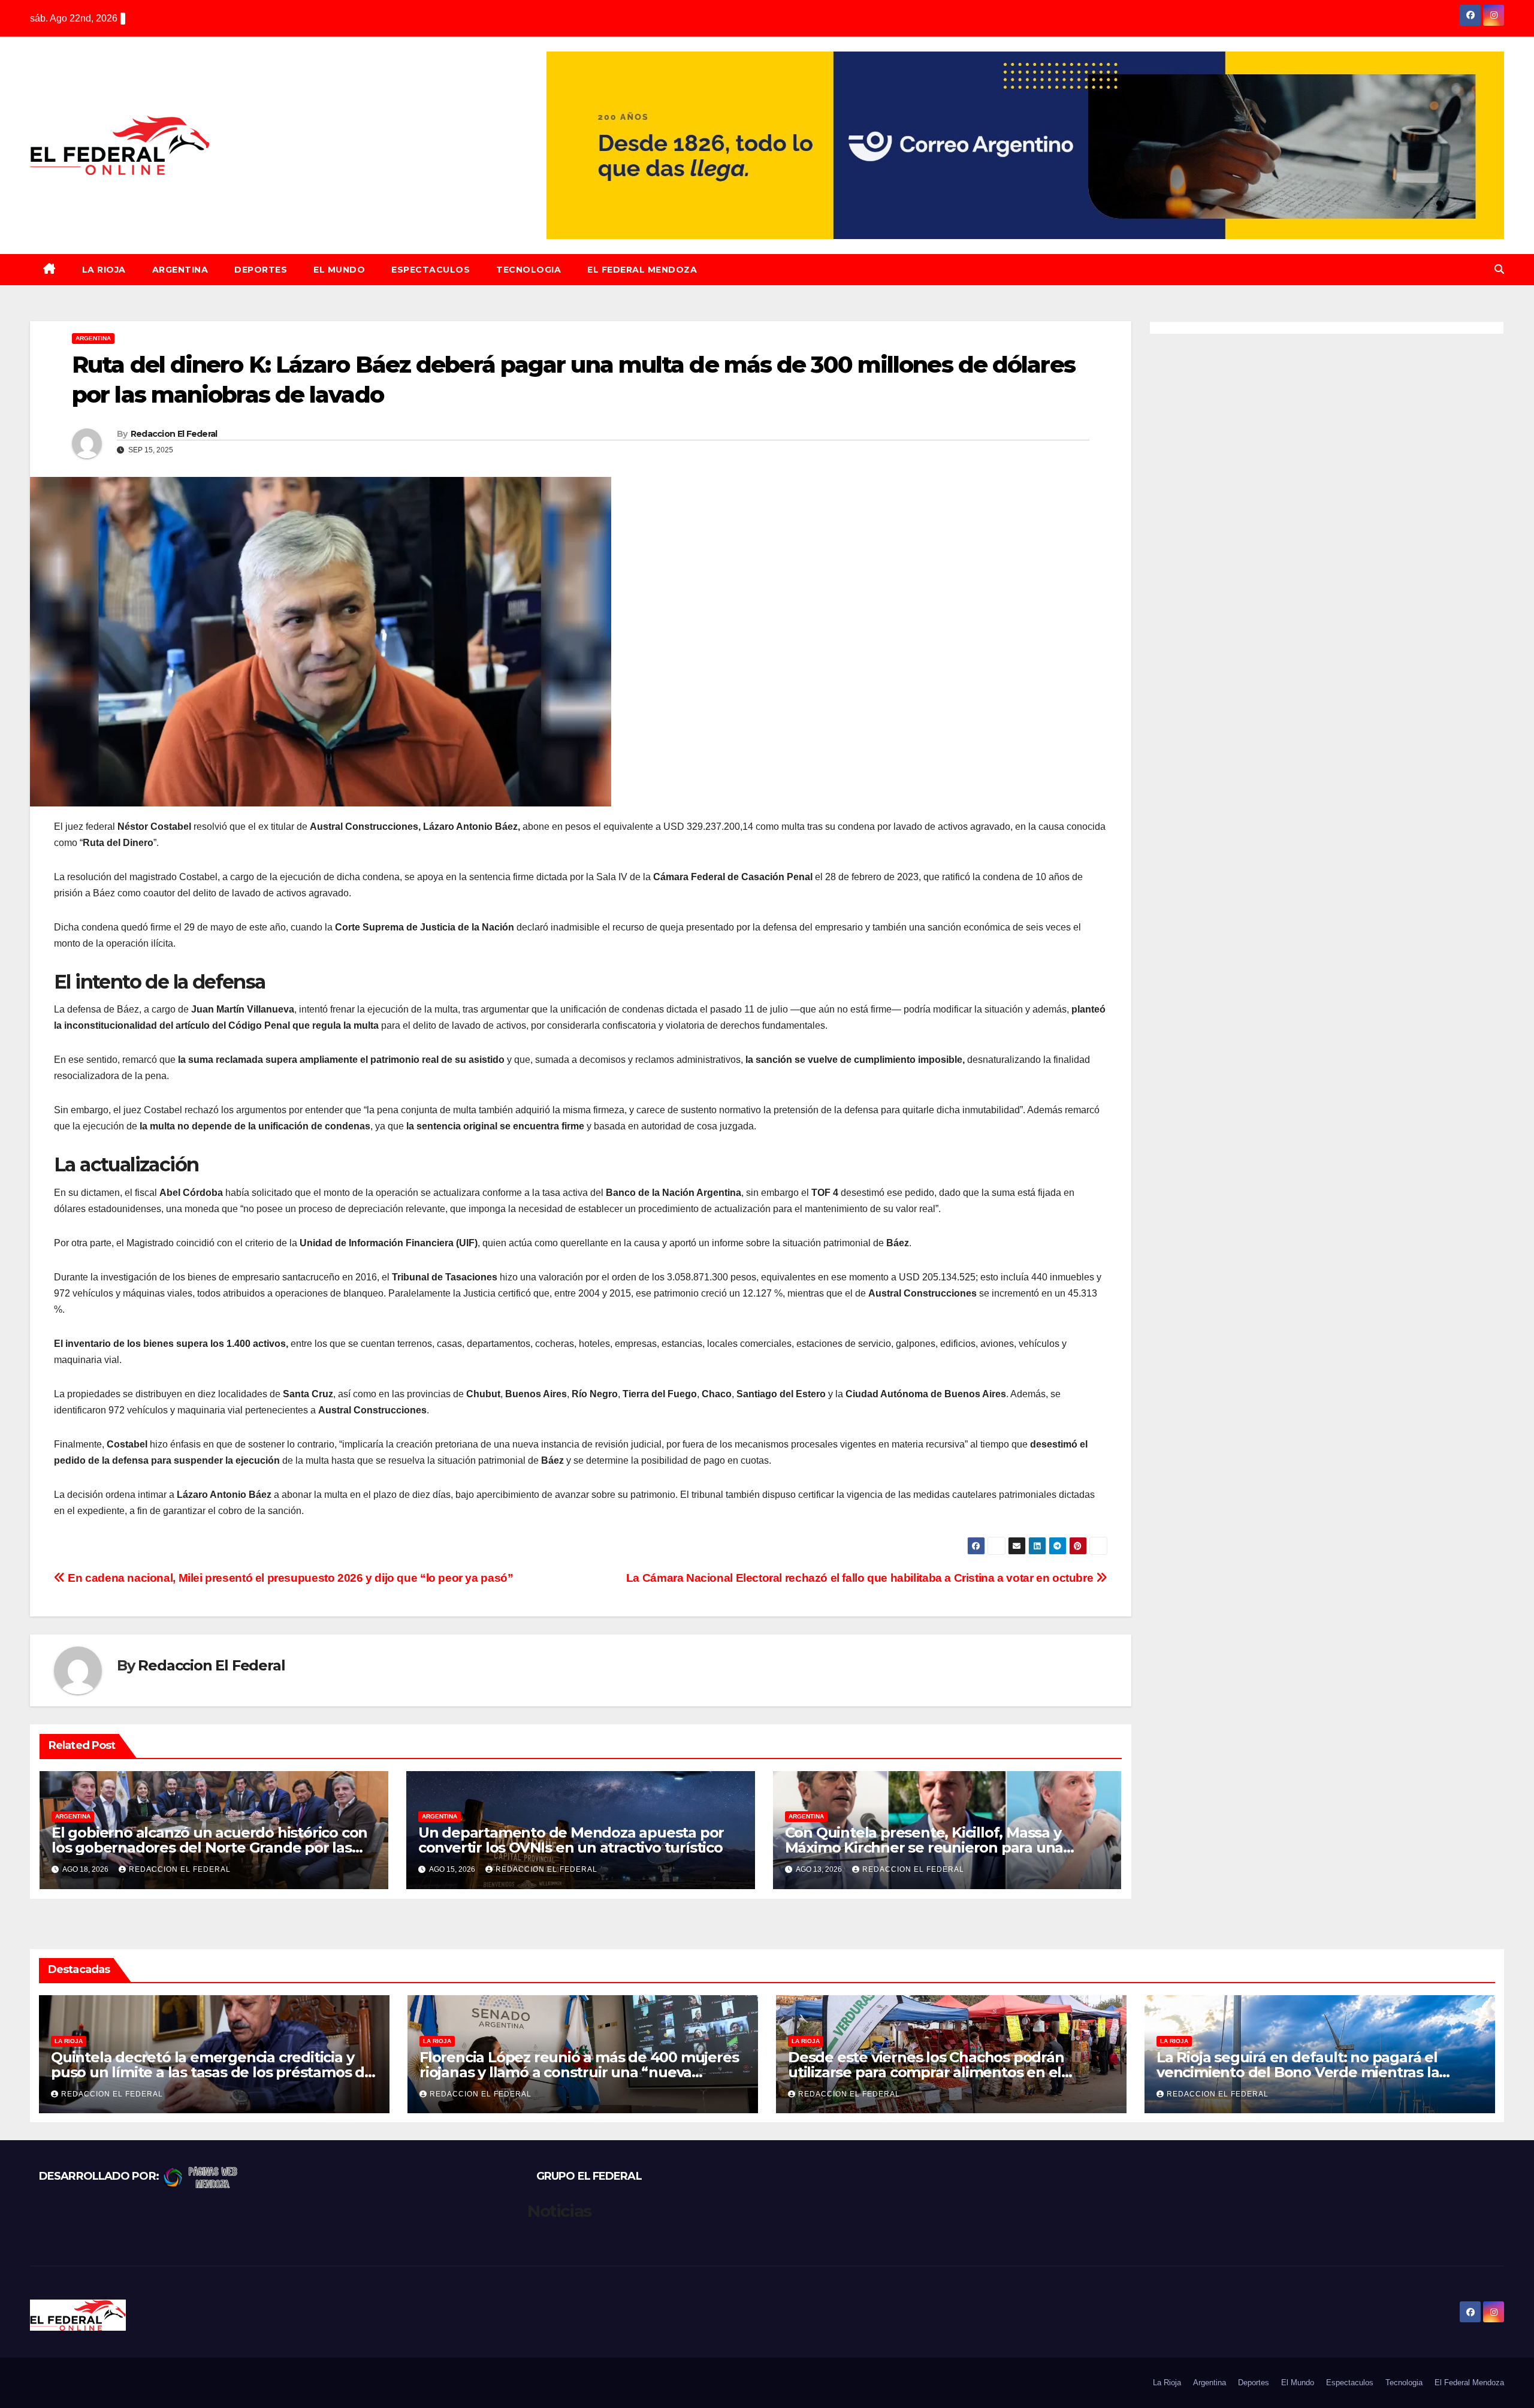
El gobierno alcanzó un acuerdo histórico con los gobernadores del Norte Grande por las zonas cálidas (209, 1847)
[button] (1499, 269)
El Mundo (339, 270)
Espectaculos (431, 270)
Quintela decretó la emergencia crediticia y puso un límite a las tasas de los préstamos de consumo (212, 2072)
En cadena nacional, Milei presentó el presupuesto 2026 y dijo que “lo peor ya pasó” (289, 1578)
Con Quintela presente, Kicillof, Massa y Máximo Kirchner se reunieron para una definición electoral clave (924, 1847)
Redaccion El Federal (174, 434)
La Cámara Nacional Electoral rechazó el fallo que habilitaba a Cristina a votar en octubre (861, 1578)
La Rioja (104, 270)
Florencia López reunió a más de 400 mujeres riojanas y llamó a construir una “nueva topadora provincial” (579, 2072)
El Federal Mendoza (642, 270)
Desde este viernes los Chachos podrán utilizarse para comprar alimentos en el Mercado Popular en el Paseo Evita (926, 2072)
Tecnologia (529, 270)
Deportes (261, 270)
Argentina (180, 270)
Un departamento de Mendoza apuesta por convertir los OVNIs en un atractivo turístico (571, 1840)
